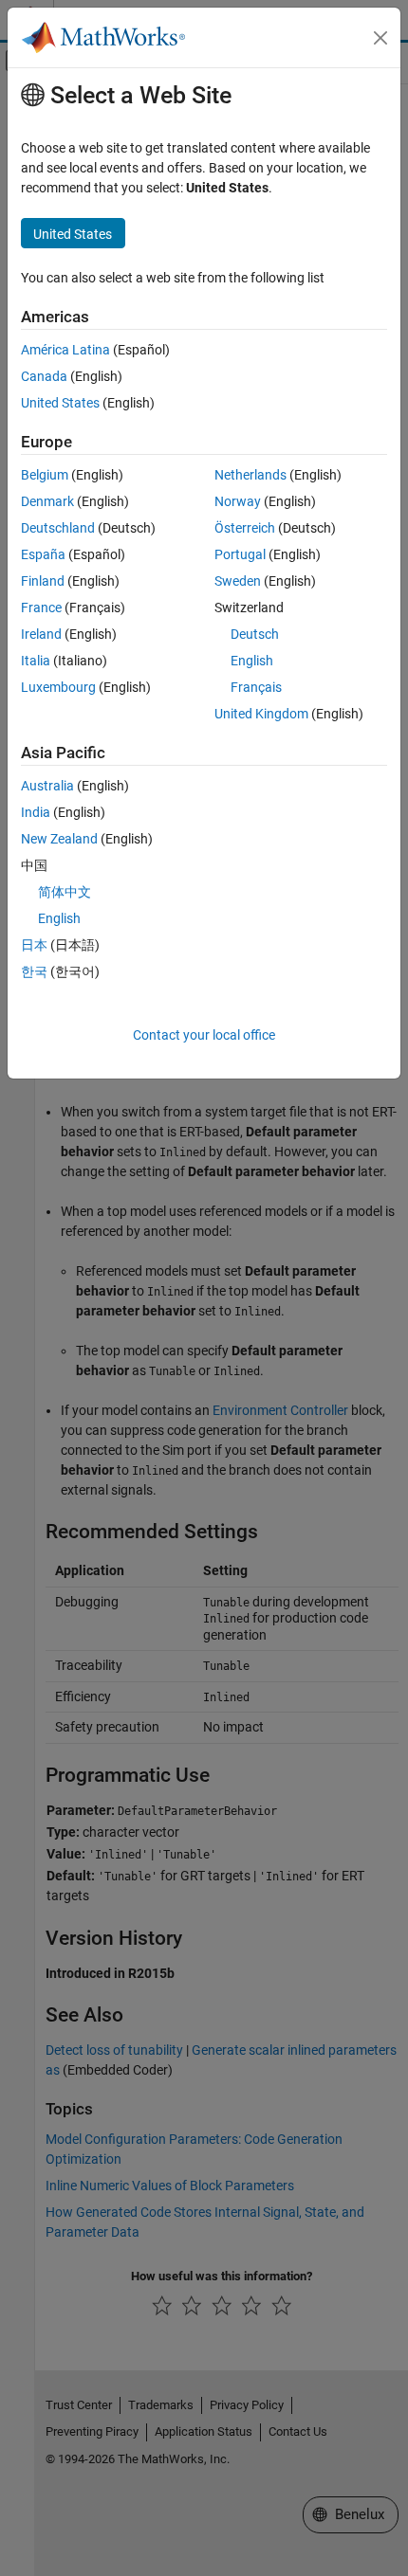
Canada (44, 376)
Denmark (47, 501)
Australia (47, 786)
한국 (34, 971)
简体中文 (65, 892)
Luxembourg (58, 687)
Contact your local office (204, 1035)
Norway (238, 501)
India (36, 812)
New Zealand (59, 839)
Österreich (245, 528)
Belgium (45, 475)
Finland (43, 581)
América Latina (65, 350)
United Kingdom (261, 714)
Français (256, 687)
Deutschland (58, 528)
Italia (36, 661)
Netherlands (250, 475)
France (41, 608)
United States (60, 403)
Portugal (240, 554)
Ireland (41, 634)
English (252, 661)
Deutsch (255, 634)
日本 (34, 945)
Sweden (238, 581)
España (43, 554)
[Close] (380, 38)
